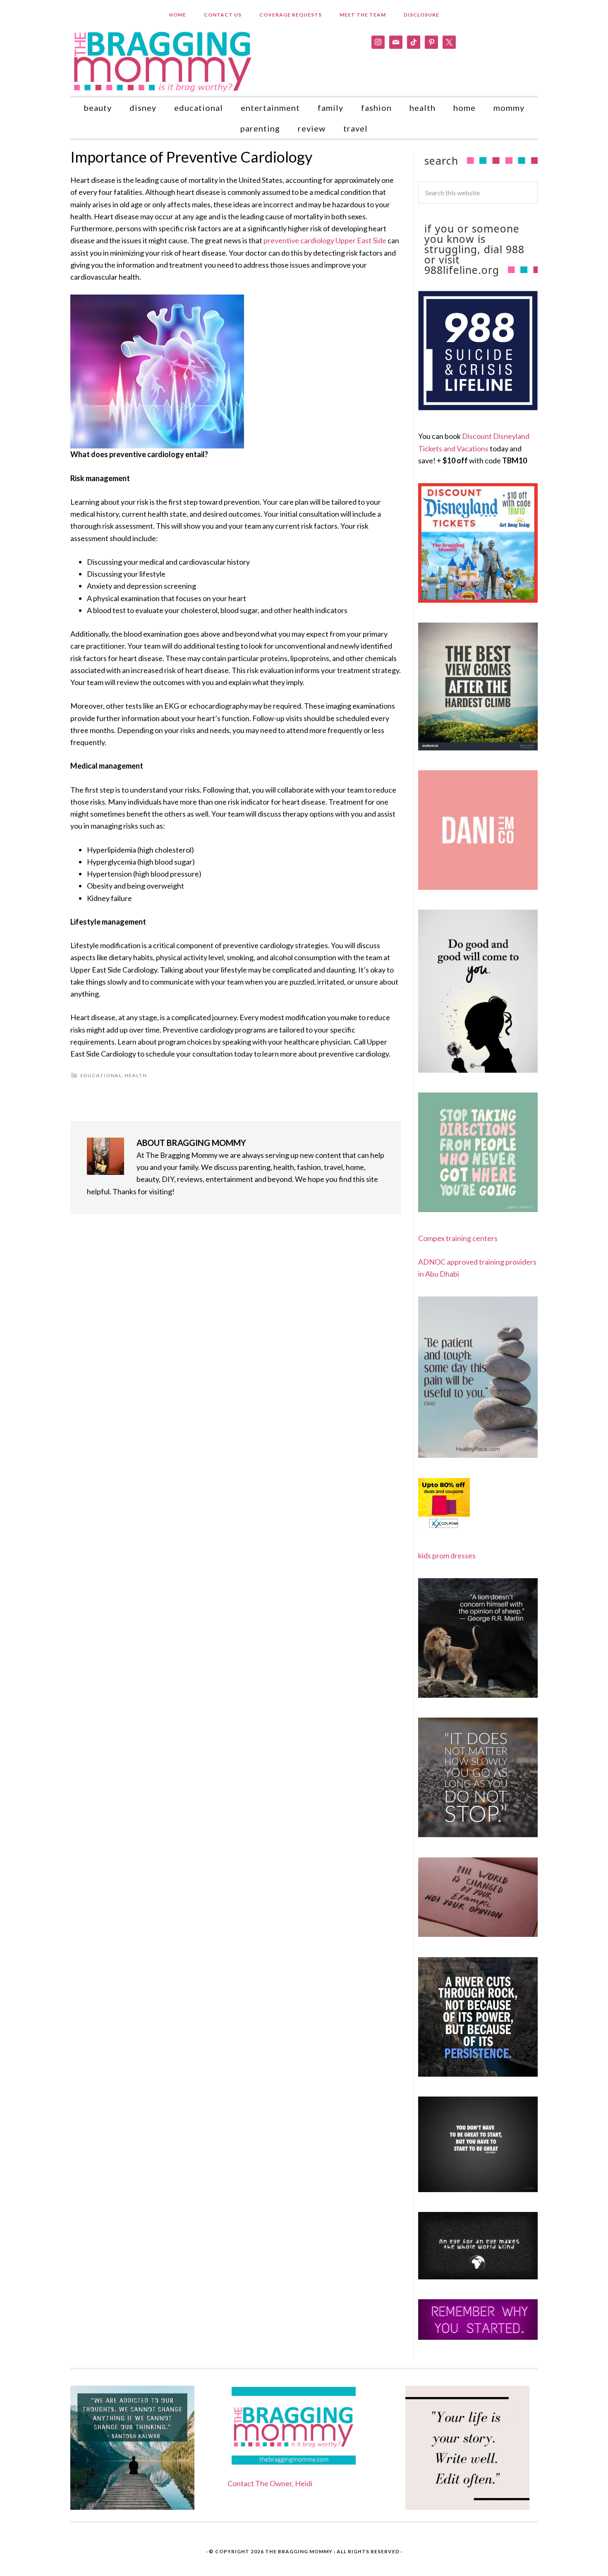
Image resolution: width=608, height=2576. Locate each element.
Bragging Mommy (163, 61)
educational (101, 1075)
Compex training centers (458, 1238)
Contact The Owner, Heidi (270, 2483)
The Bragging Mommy (299, 2551)
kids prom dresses (447, 1555)
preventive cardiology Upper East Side (324, 240)
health (136, 1075)
